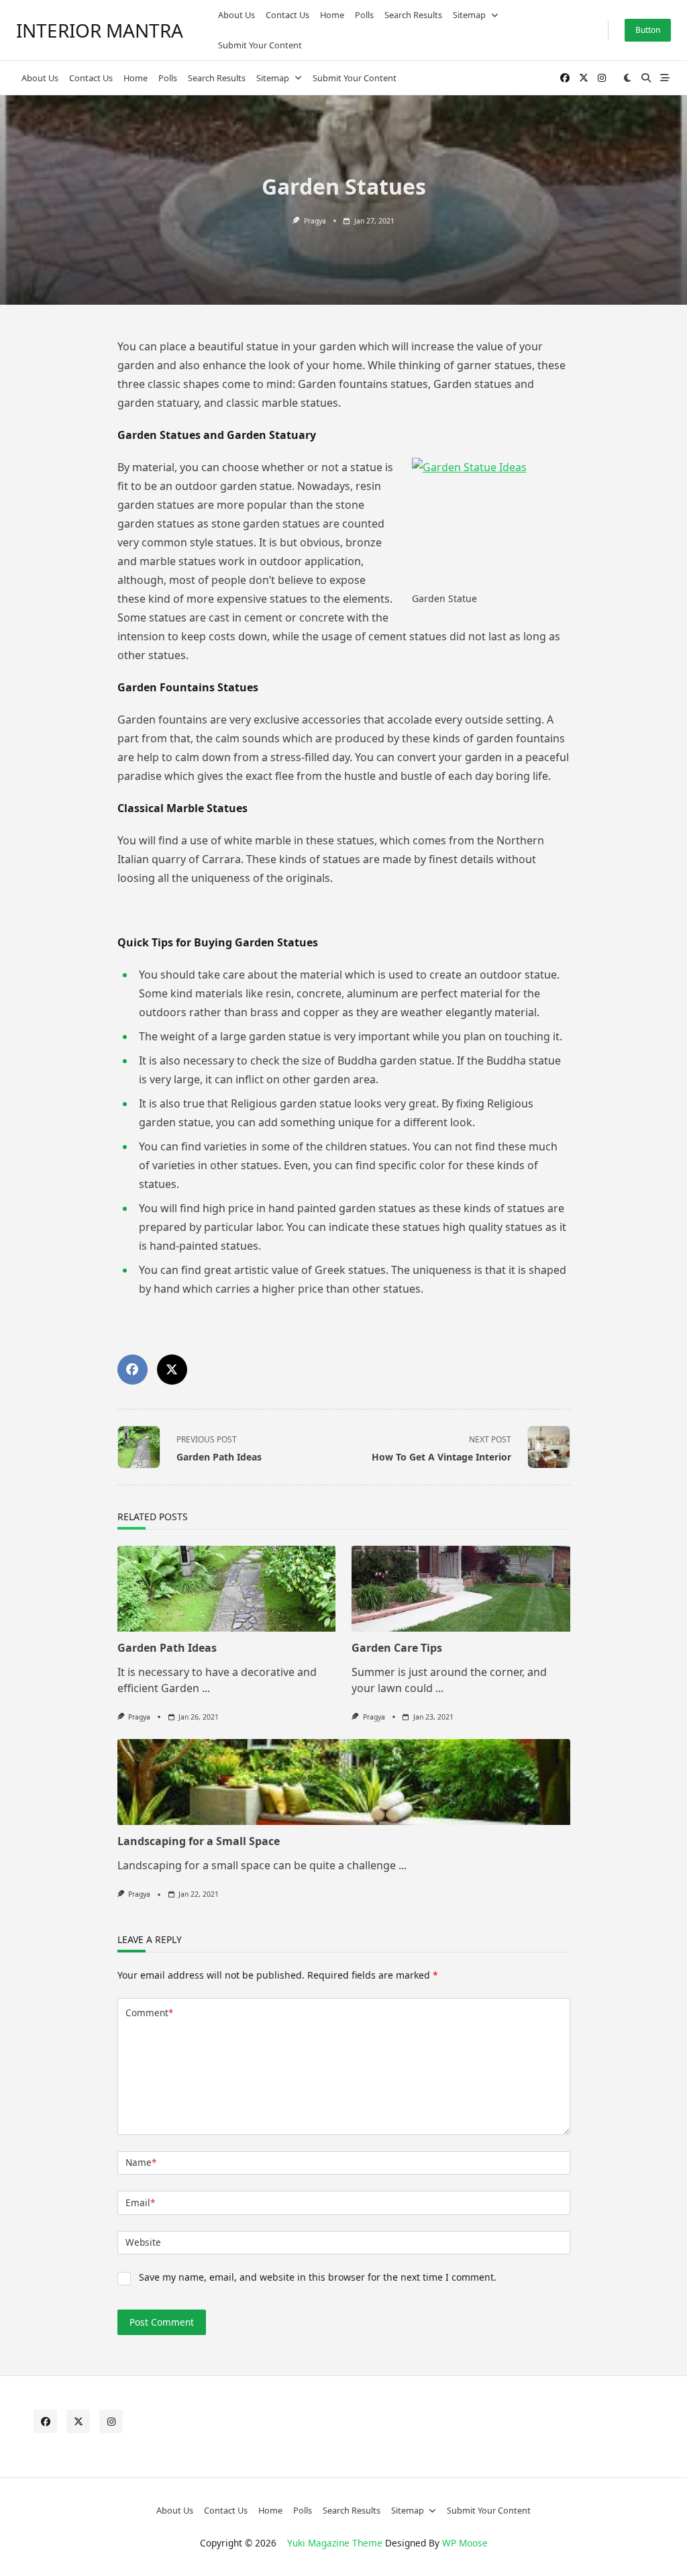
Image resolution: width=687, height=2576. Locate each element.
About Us (236, 15)
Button (648, 30)
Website (143, 2242)
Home (332, 15)
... (206, 1688)
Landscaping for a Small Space (199, 1841)
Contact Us (287, 15)
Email (140, 2202)
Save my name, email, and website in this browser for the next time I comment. (318, 2277)
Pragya (315, 221)
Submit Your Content (260, 45)
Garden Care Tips (397, 1648)
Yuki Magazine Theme (335, 2543)
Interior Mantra (100, 30)
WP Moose (465, 2543)
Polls (364, 15)
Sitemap (469, 15)
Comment (149, 2013)
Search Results (413, 15)
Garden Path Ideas (167, 1648)
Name (141, 2162)
